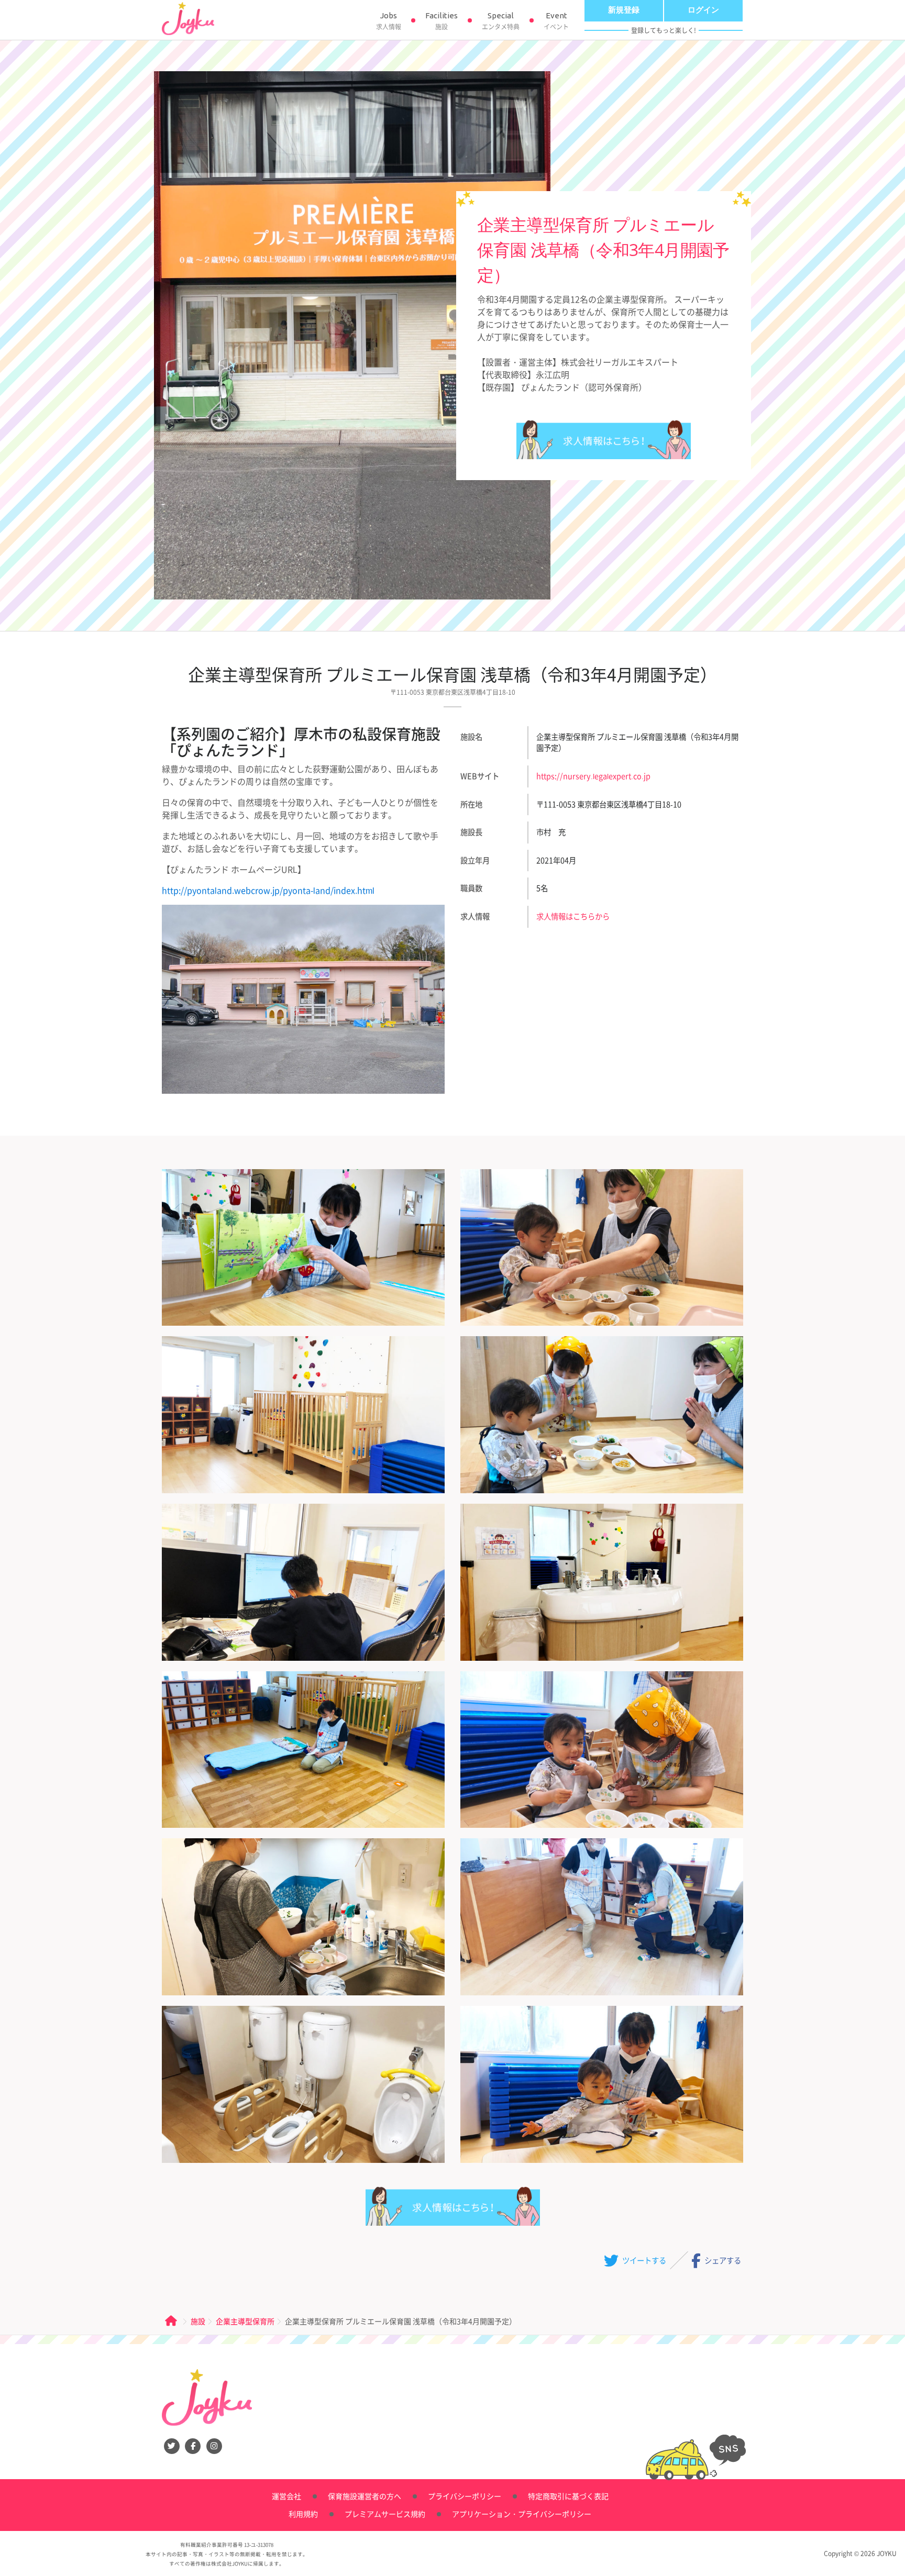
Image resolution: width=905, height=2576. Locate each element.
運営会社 (286, 2496)
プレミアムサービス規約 (385, 2514)
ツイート (643, 2260)
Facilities (442, 21)
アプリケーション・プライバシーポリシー (522, 2514)
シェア (722, 2260)
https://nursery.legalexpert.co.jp (593, 776)
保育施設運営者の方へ (365, 2496)
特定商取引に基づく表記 (568, 2496)
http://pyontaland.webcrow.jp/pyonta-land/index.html (268, 890)
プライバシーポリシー (465, 2496)
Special (501, 21)
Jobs (389, 21)
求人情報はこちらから (604, 440)
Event (556, 21)
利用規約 (303, 2514)
